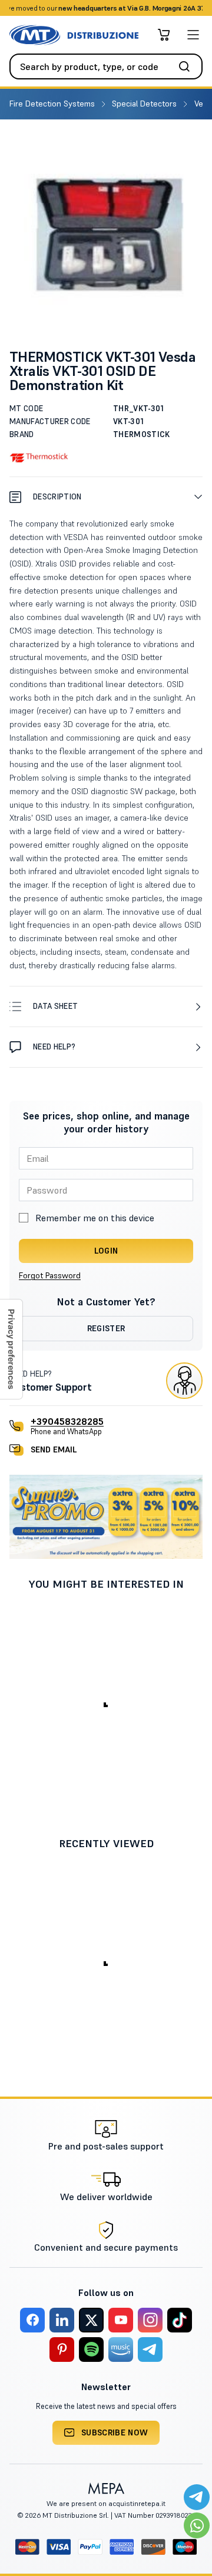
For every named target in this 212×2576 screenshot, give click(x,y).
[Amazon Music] (121, 2350)
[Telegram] (150, 2350)
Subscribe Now (115, 2432)
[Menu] (193, 35)
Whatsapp (159, 8)
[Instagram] (150, 2320)
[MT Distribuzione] (74, 35)
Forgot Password (50, 1275)
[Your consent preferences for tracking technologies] (11, 1349)
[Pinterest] (62, 2350)
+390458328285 (67, 1421)
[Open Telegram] (197, 2497)
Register (106, 1328)
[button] (106, 497)
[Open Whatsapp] (197, 2525)
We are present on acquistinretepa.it (106, 2503)
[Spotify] (91, 2350)
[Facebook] (32, 2320)
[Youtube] (121, 2320)
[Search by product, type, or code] (188, 66)
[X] (91, 2320)
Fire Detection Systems (53, 104)
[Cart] (164, 35)
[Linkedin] (62, 2320)
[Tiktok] (180, 2320)
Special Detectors (145, 104)
